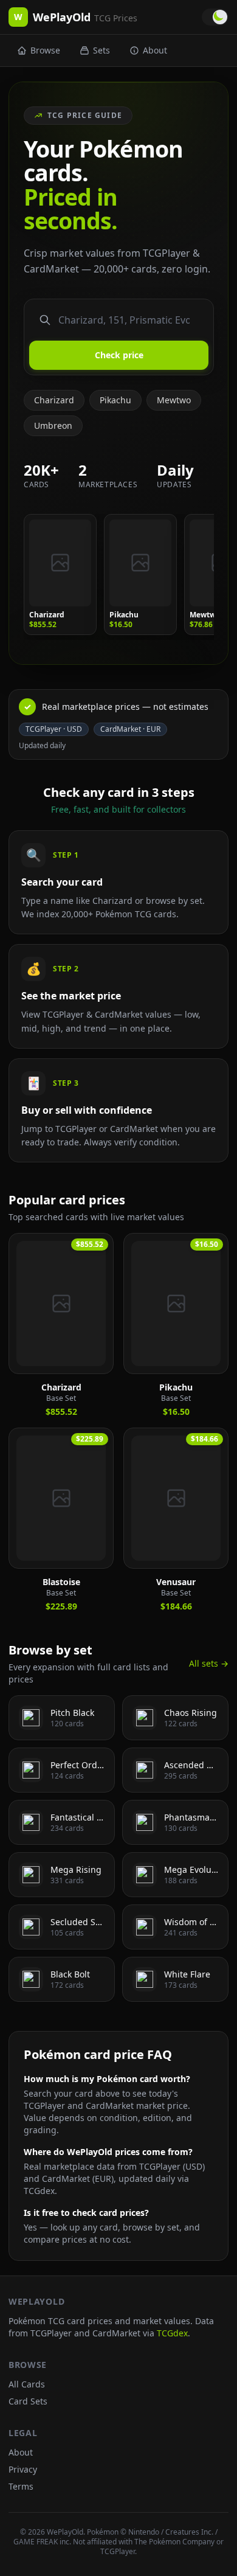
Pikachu (115, 400)
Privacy (23, 2469)
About (155, 50)
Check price (119, 355)
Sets (101, 50)
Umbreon (53, 425)
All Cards (27, 2384)
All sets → (209, 1663)
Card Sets (28, 2401)
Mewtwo (174, 400)
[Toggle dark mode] (215, 17)
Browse (45, 50)
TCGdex (172, 2333)
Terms (21, 2486)
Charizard (54, 400)
